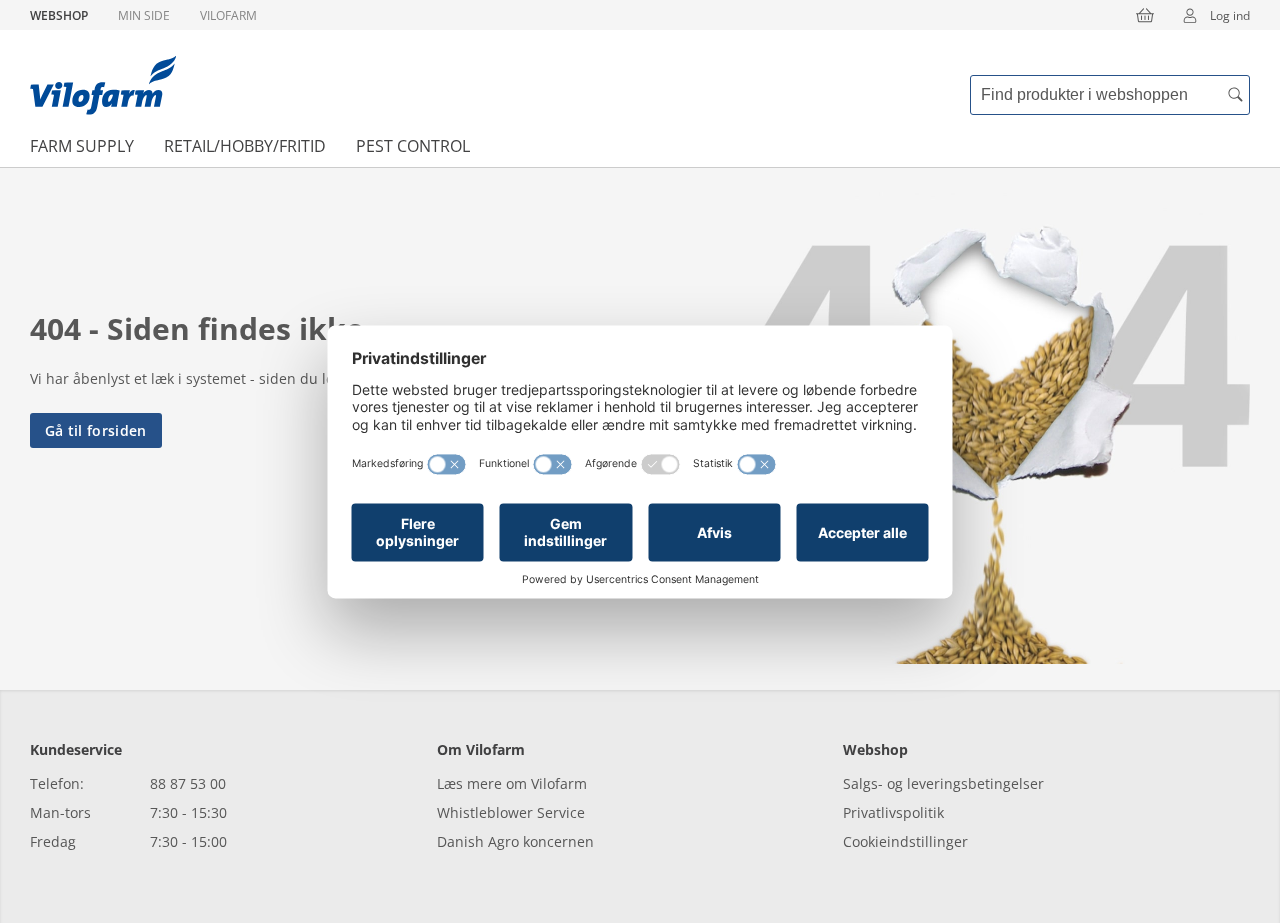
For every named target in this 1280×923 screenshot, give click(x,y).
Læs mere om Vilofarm (512, 783)
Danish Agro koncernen (515, 841)
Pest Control (413, 146)
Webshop (59, 15)
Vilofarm (228, 15)
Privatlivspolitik (893, 812)
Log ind (1230, 15)
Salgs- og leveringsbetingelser (943, 783)
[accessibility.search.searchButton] (1235, 95)
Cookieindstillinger (905, 841)
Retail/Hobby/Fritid (245, 146)
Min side (144, 15)
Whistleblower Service (511, 812)
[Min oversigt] (103, 85)
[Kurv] (1145, 15)
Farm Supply (82, 146)
